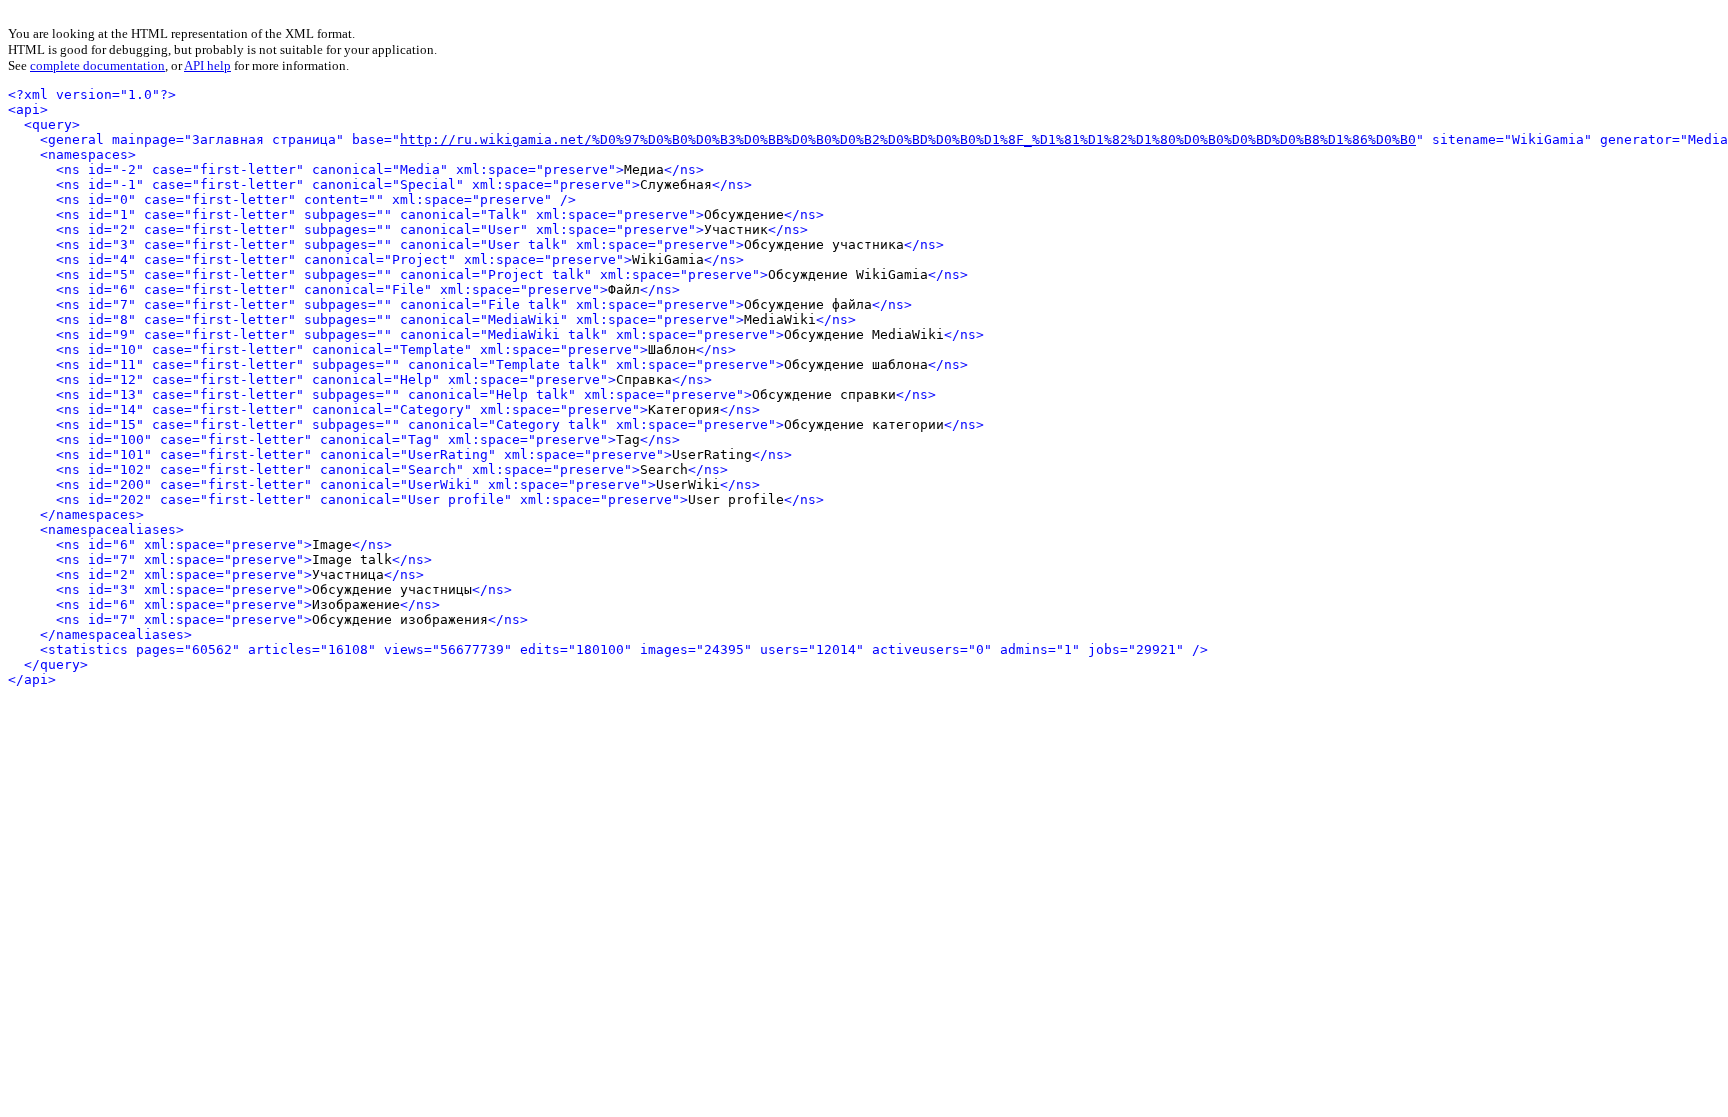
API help (207, 65)
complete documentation (97, 65)
